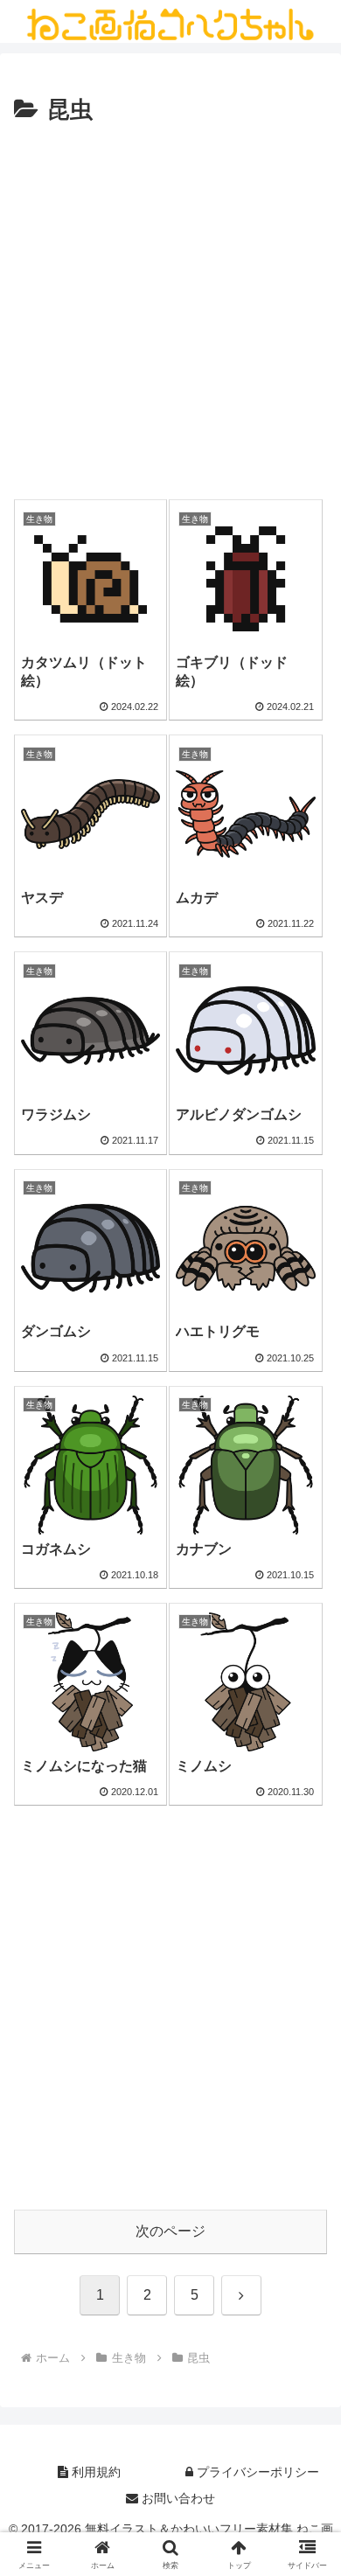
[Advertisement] (170, 310)
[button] (306, 2242)
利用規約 (94, 2472)
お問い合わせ (177, 2498)
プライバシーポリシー (256, 2472)
